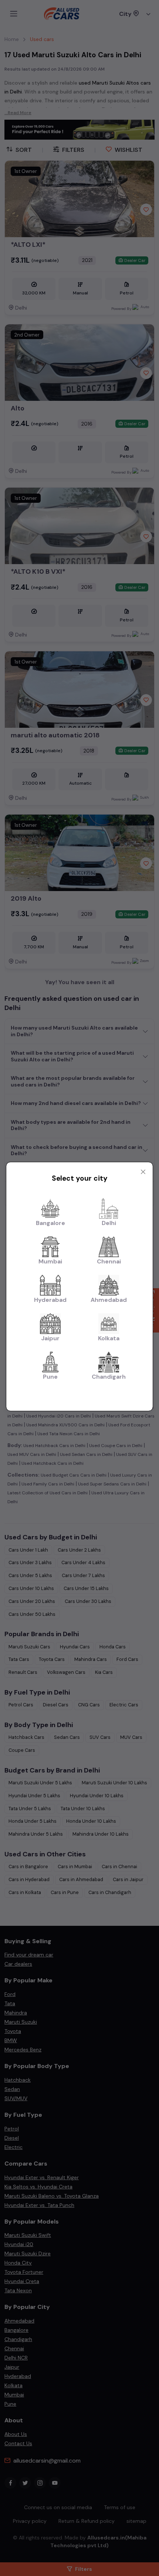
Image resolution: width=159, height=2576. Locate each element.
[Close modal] (143, 1172)
